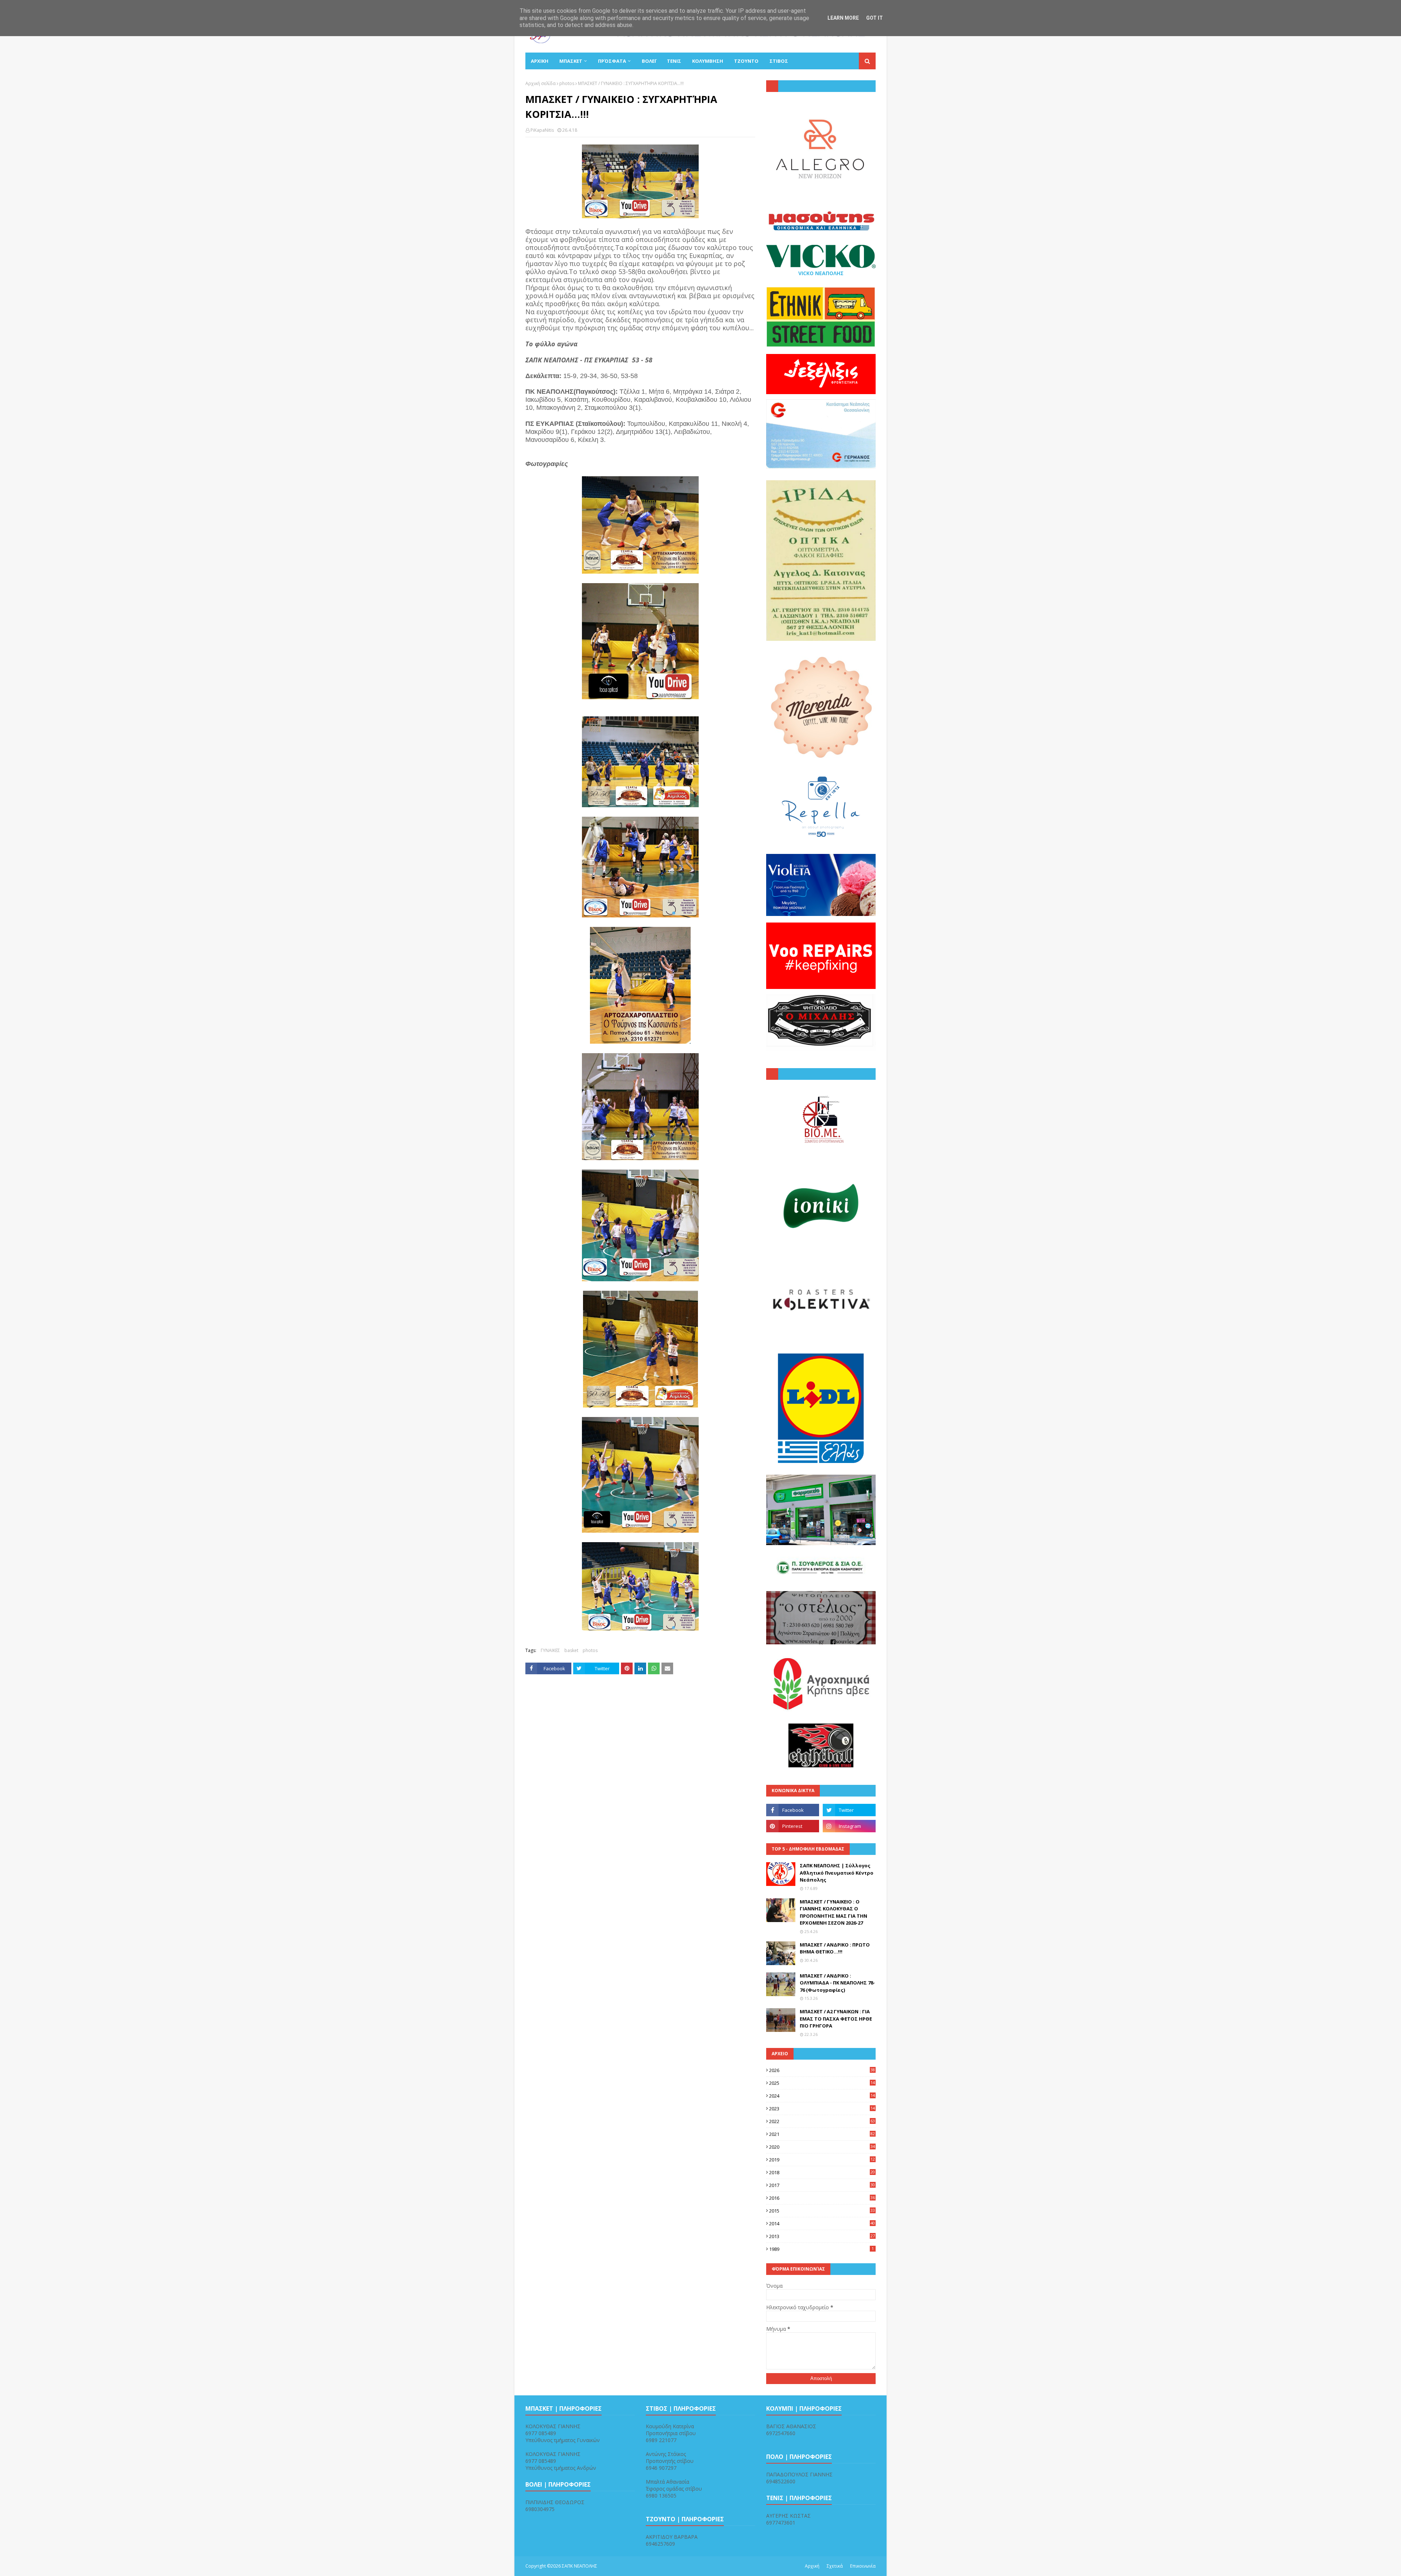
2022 (822, 2121)
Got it (875, 18)
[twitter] (849, 1810)
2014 (822, 2223)
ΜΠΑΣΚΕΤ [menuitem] (571, 61)
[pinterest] (793, 1826)
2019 (822, 2160)
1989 (821, 2249)
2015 (822, 2211)
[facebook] (793, 1810)
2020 (822, 2147)
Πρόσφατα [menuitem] (612, 61)
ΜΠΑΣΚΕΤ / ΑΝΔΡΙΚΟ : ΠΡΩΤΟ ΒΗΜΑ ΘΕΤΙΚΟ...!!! (835, 1948)
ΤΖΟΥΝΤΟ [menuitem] (746, 61)
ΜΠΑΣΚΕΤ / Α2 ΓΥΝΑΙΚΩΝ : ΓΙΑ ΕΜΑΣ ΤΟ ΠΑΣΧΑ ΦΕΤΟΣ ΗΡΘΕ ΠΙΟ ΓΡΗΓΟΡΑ (836, 2019)
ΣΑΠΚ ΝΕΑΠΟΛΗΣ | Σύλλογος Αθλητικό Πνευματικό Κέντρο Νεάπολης (837, 1873)
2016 (822, 2198)
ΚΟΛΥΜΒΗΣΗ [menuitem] (708, 61)
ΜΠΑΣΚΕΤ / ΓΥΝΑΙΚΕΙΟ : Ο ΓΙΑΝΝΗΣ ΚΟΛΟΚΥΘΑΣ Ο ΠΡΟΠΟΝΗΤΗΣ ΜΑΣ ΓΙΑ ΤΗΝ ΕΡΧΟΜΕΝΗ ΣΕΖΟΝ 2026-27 (833, 1912)
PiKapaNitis (542, 130)
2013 (822, 2236)
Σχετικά (835, 2566)
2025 (822, 2083)
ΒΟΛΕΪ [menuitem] (649, 61)
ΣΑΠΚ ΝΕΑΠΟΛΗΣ (580, 2566)
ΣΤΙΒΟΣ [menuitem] (779, 61)
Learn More (843, 18)
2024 (822, 2096)
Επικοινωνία (863, 2566)
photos (567, 83)
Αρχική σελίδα (541, 83)
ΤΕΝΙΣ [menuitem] (674, 61)
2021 (822, 2134)
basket (571, 1650)
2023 (822, 2109)
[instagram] (849, 1826)
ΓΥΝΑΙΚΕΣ (550, 1650)
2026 (822, 2070)
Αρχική (812, 2566)
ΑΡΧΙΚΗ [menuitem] (540, 61)
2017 (822, 2185)
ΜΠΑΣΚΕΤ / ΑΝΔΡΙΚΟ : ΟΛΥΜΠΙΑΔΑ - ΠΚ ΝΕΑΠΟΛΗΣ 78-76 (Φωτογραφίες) (837, 1983)
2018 (822, 2172)
